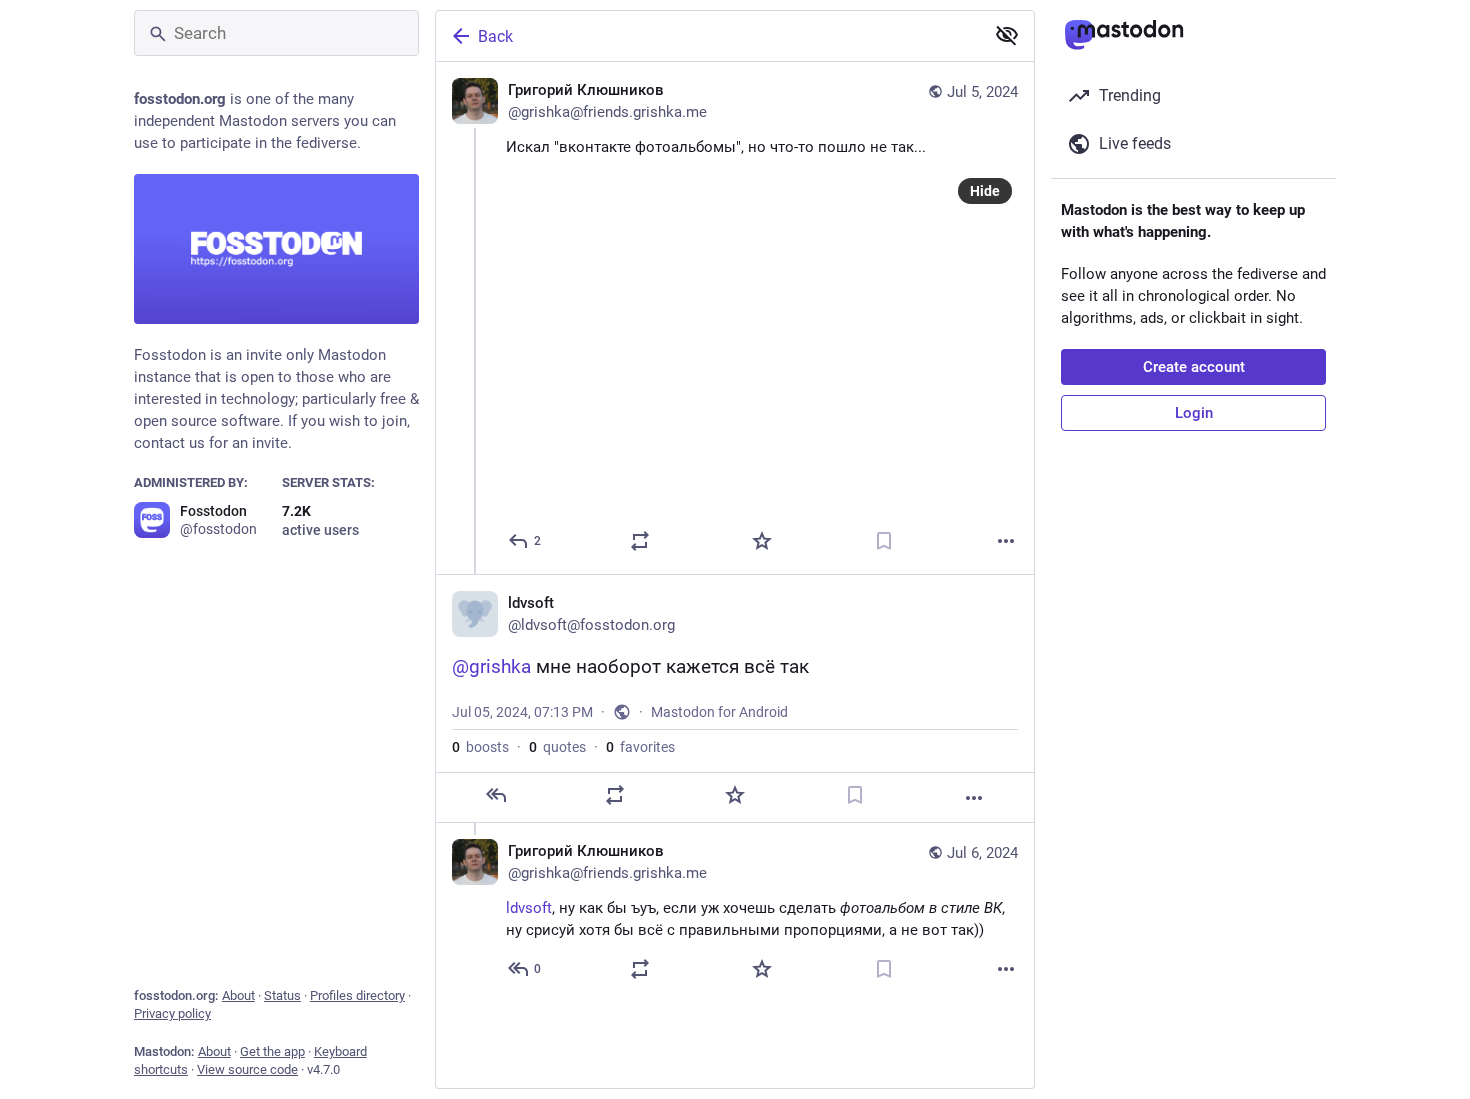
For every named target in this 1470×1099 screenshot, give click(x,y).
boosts (480, 747)
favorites (640, 747)
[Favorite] (762, 541)
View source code (247, 1069)
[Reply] (496, 795)
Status (282, 995)
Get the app (272, 1051)
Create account (1194, 367)
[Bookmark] (884, 541)
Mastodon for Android (719, 712)
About (238, 995)
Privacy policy (172, 1013)
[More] (1006, 541)
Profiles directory (357, 995)
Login (1194, 413)
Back (495, 36)
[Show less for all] (1007, 35)
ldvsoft (529, 908)
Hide (985, 191)
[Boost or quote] (640, 541)
